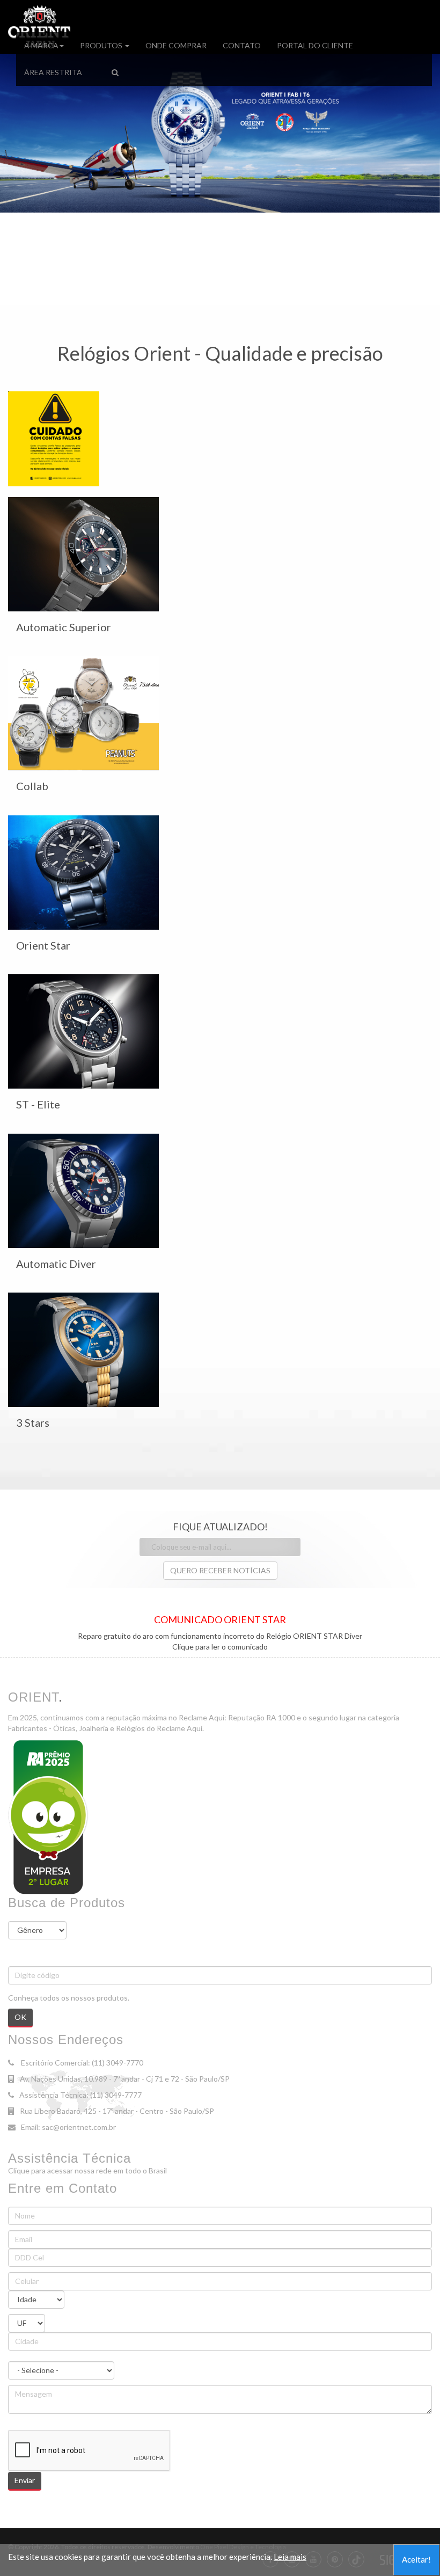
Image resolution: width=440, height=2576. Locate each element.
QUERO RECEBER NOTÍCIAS (220, 1570)
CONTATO (242, 45)
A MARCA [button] (41, 45)
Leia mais (290, 2557)
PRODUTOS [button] (102, 45)
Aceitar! (416, 2559)
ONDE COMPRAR (176, 45)
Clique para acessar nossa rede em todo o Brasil (87, 2170)
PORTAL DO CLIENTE (315, 45)
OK (20, 2017)
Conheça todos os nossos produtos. (69, 1998)
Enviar (25, 2480)
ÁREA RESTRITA (53, 72)
